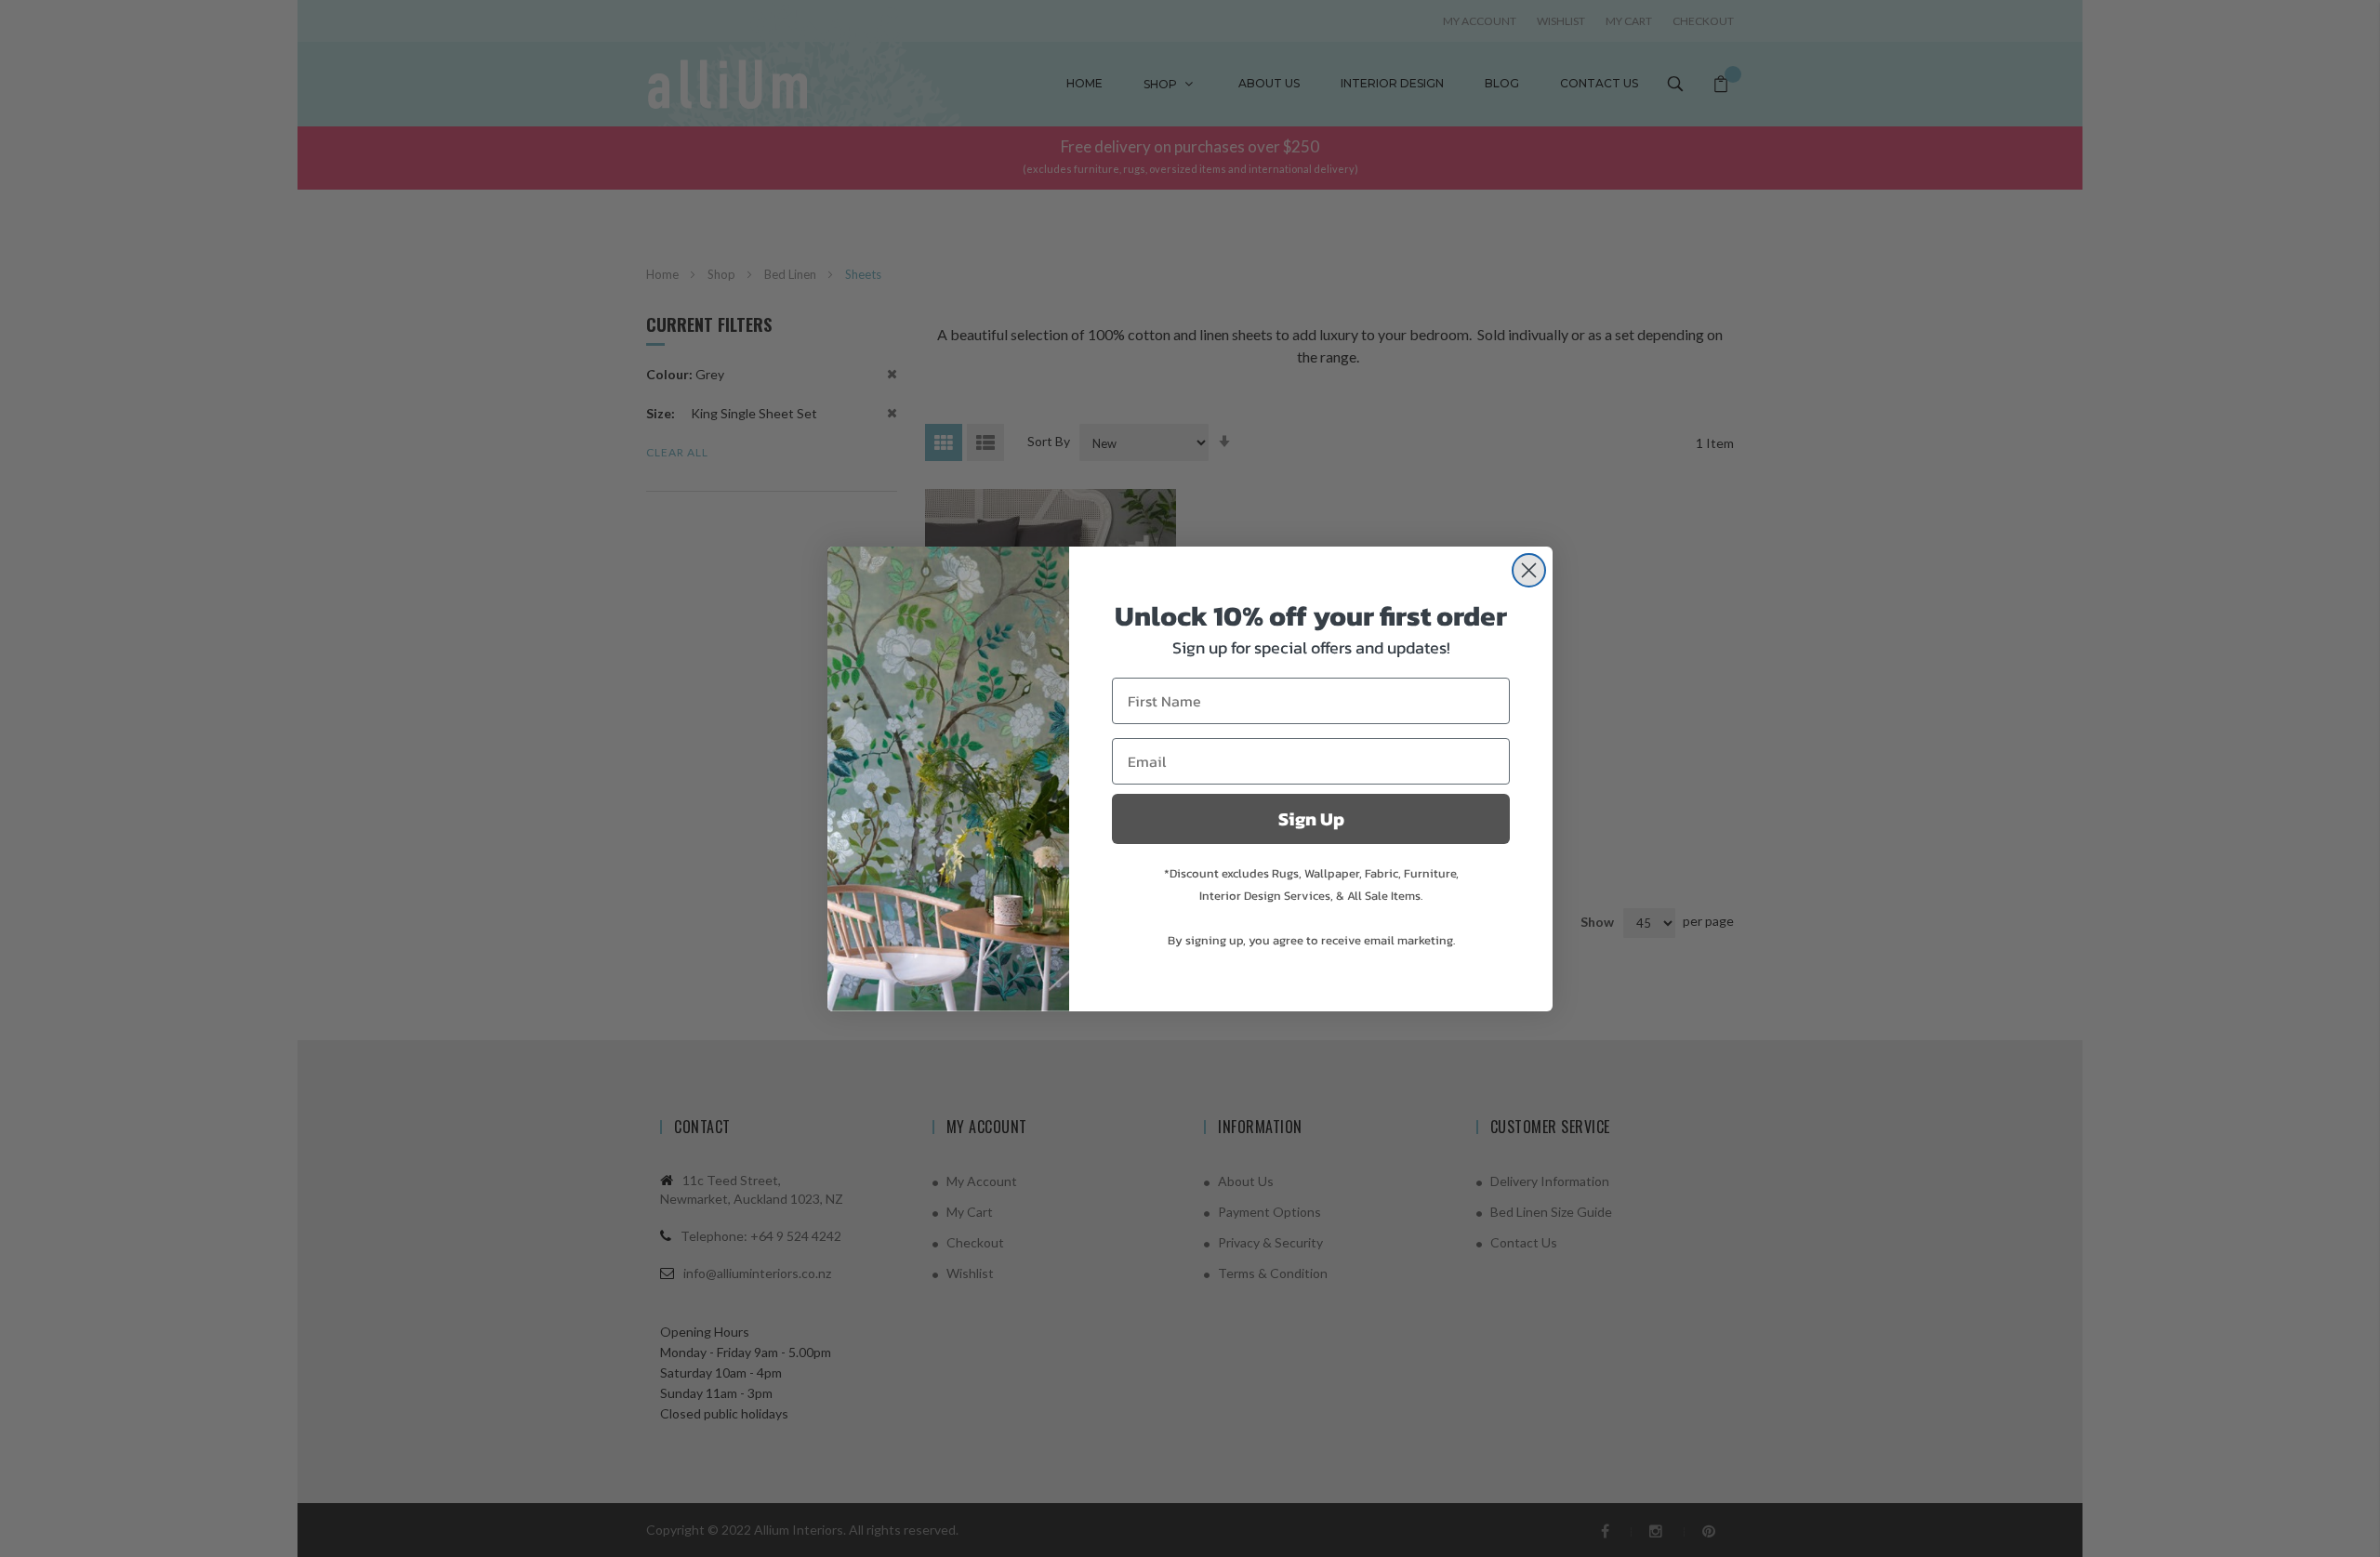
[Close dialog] (1529, 570)
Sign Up (1311, 819)
